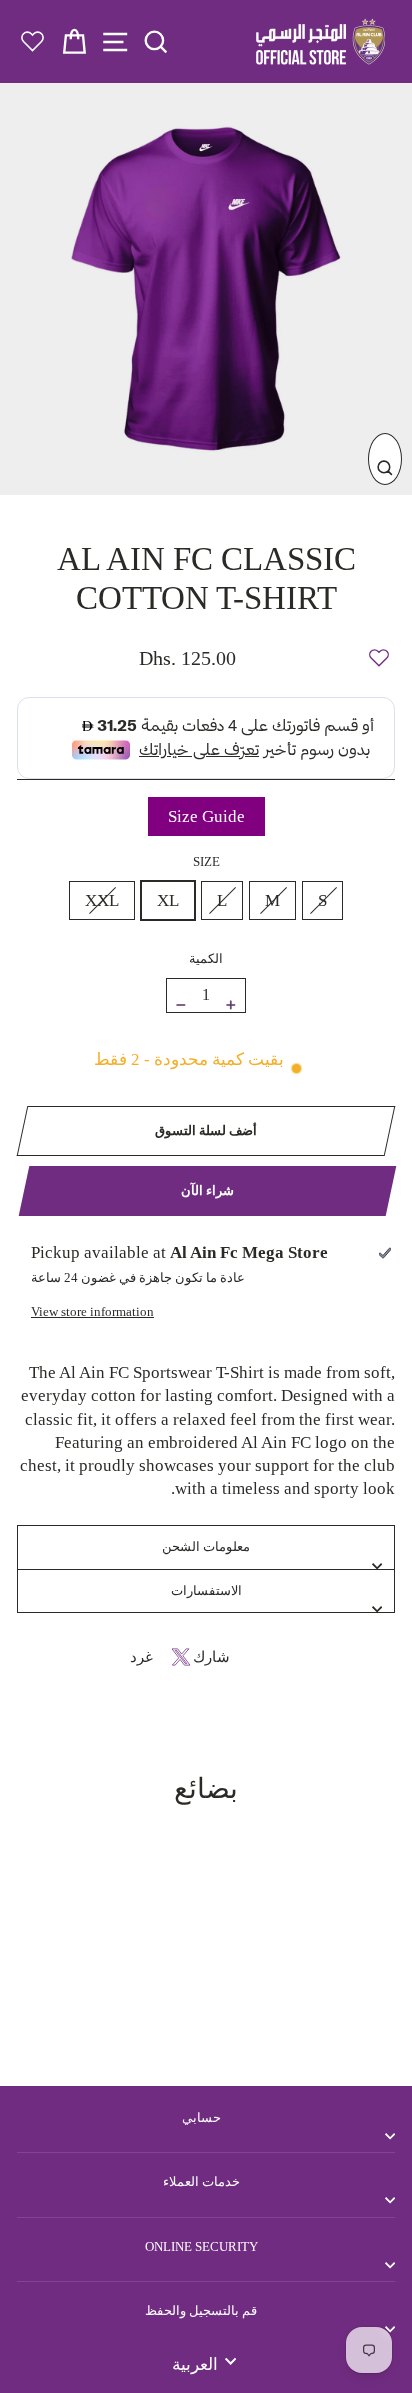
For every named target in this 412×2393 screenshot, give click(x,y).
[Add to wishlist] (379, 649)
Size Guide (206, 816)
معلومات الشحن (206, 1546)
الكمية (206, 958)
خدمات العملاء (201, 2181)
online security (201, 2246)
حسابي (201, 2117)
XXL (102, 900)
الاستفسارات (206, 1590)
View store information (92, 1311)
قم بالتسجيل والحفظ (201, 2310)
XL (168, 900)
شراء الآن (207, 1190)
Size (206, 861)
